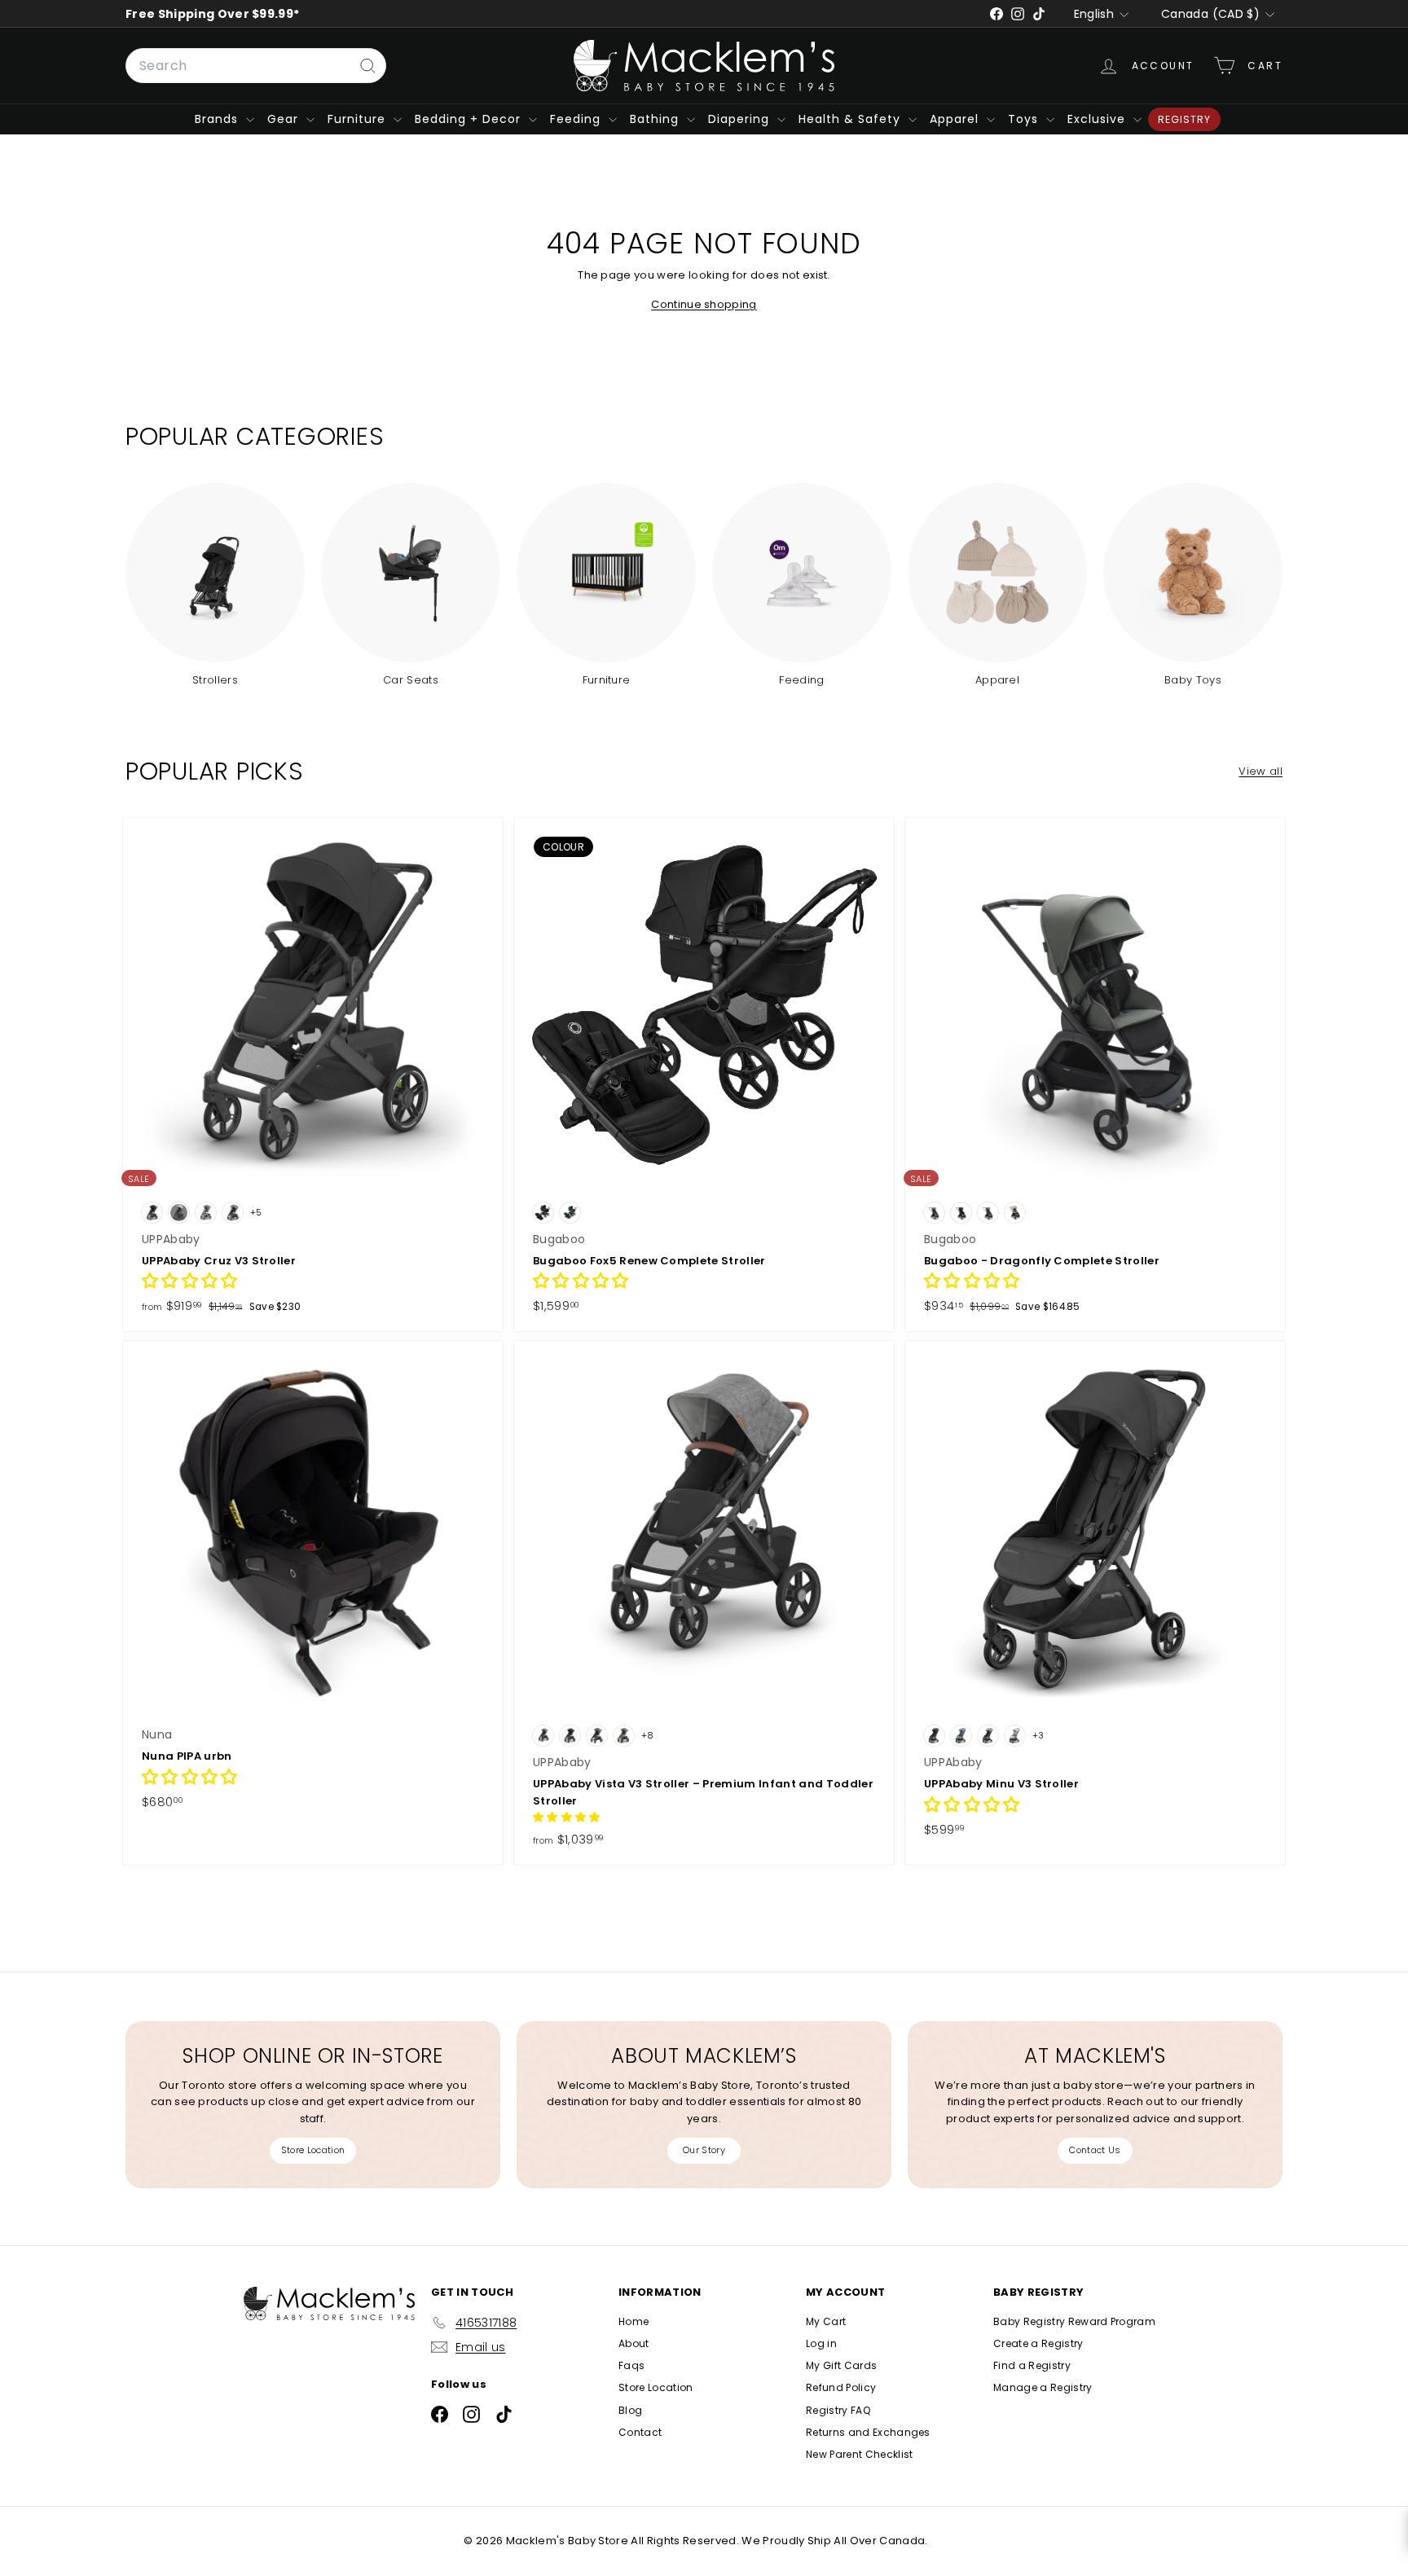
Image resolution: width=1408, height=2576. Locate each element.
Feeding (577, 119)
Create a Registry (1038, 2343)
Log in (821, 2343)
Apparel (956, 119)
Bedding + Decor (470, 119)
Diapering (741, 119)
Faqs (631, 2365)
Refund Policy (841, 2387)
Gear (285, 119)
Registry (1184, 119)
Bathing (656, 119)
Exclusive (1098, 119)
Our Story (704, 2150)
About (634, 2343)
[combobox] (256, 66)
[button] (190, 1283)
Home (634, 2321)
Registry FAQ (838, 2410)
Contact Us (1095, 2150)
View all (1261, 771)
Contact (640, 2432)
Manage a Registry (1043, 2387)
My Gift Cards (841, 2365)
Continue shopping (704, 304)
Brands (218, 119)
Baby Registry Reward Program (1074, 2321)
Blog (630, 2410)
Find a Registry (1032, 2365)
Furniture (359, 119)
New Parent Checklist (860, 2454)
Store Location (313, 2150)
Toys (1025, 119)
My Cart (826, 2321)
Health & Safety (851, 119)
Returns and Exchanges (868, 2432)
